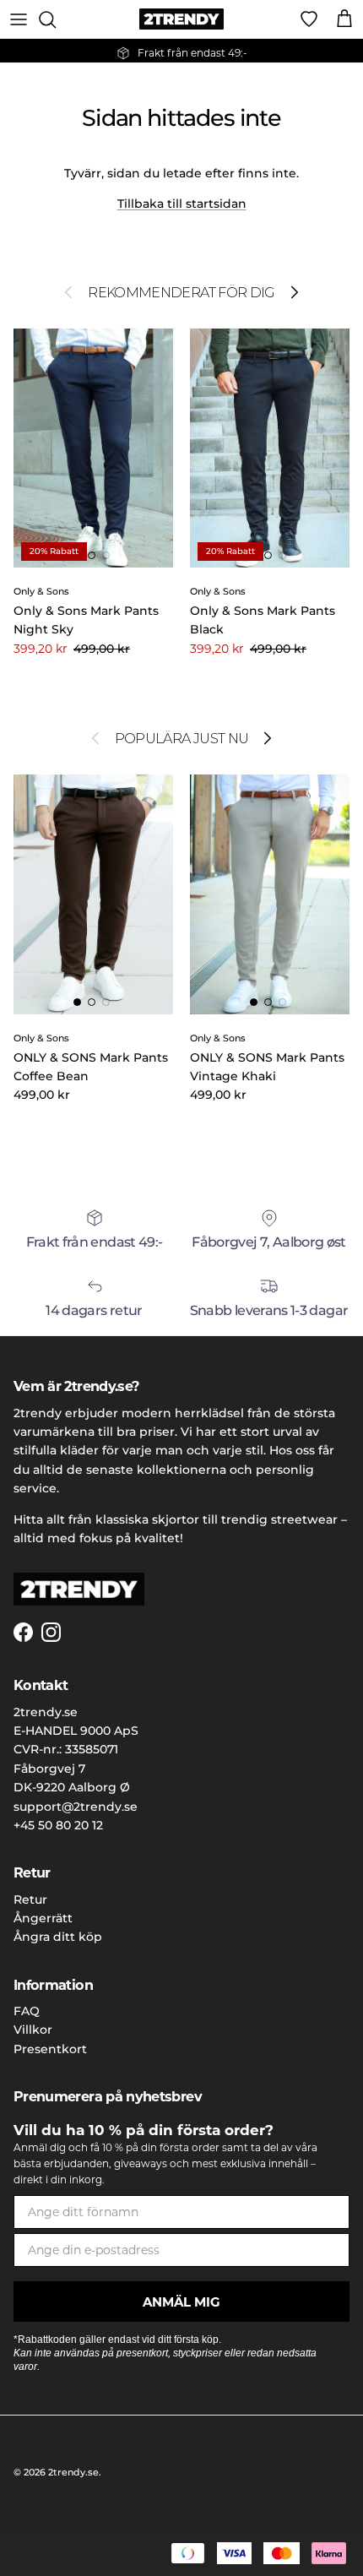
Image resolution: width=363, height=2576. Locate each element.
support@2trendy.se (76, 1807)
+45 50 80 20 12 (58, 1825)
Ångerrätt (43, 1918)
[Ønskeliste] (309, 19)
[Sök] (56, 19)
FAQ (27, 2011)
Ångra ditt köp (58, 1937)
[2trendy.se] (181, 19)
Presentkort (50, 2049)
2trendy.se (73, 2472)
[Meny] (19, 19)
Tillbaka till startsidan (182, 204)
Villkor (33, 2030)
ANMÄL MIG (181, 2302)
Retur (30, 1899)
